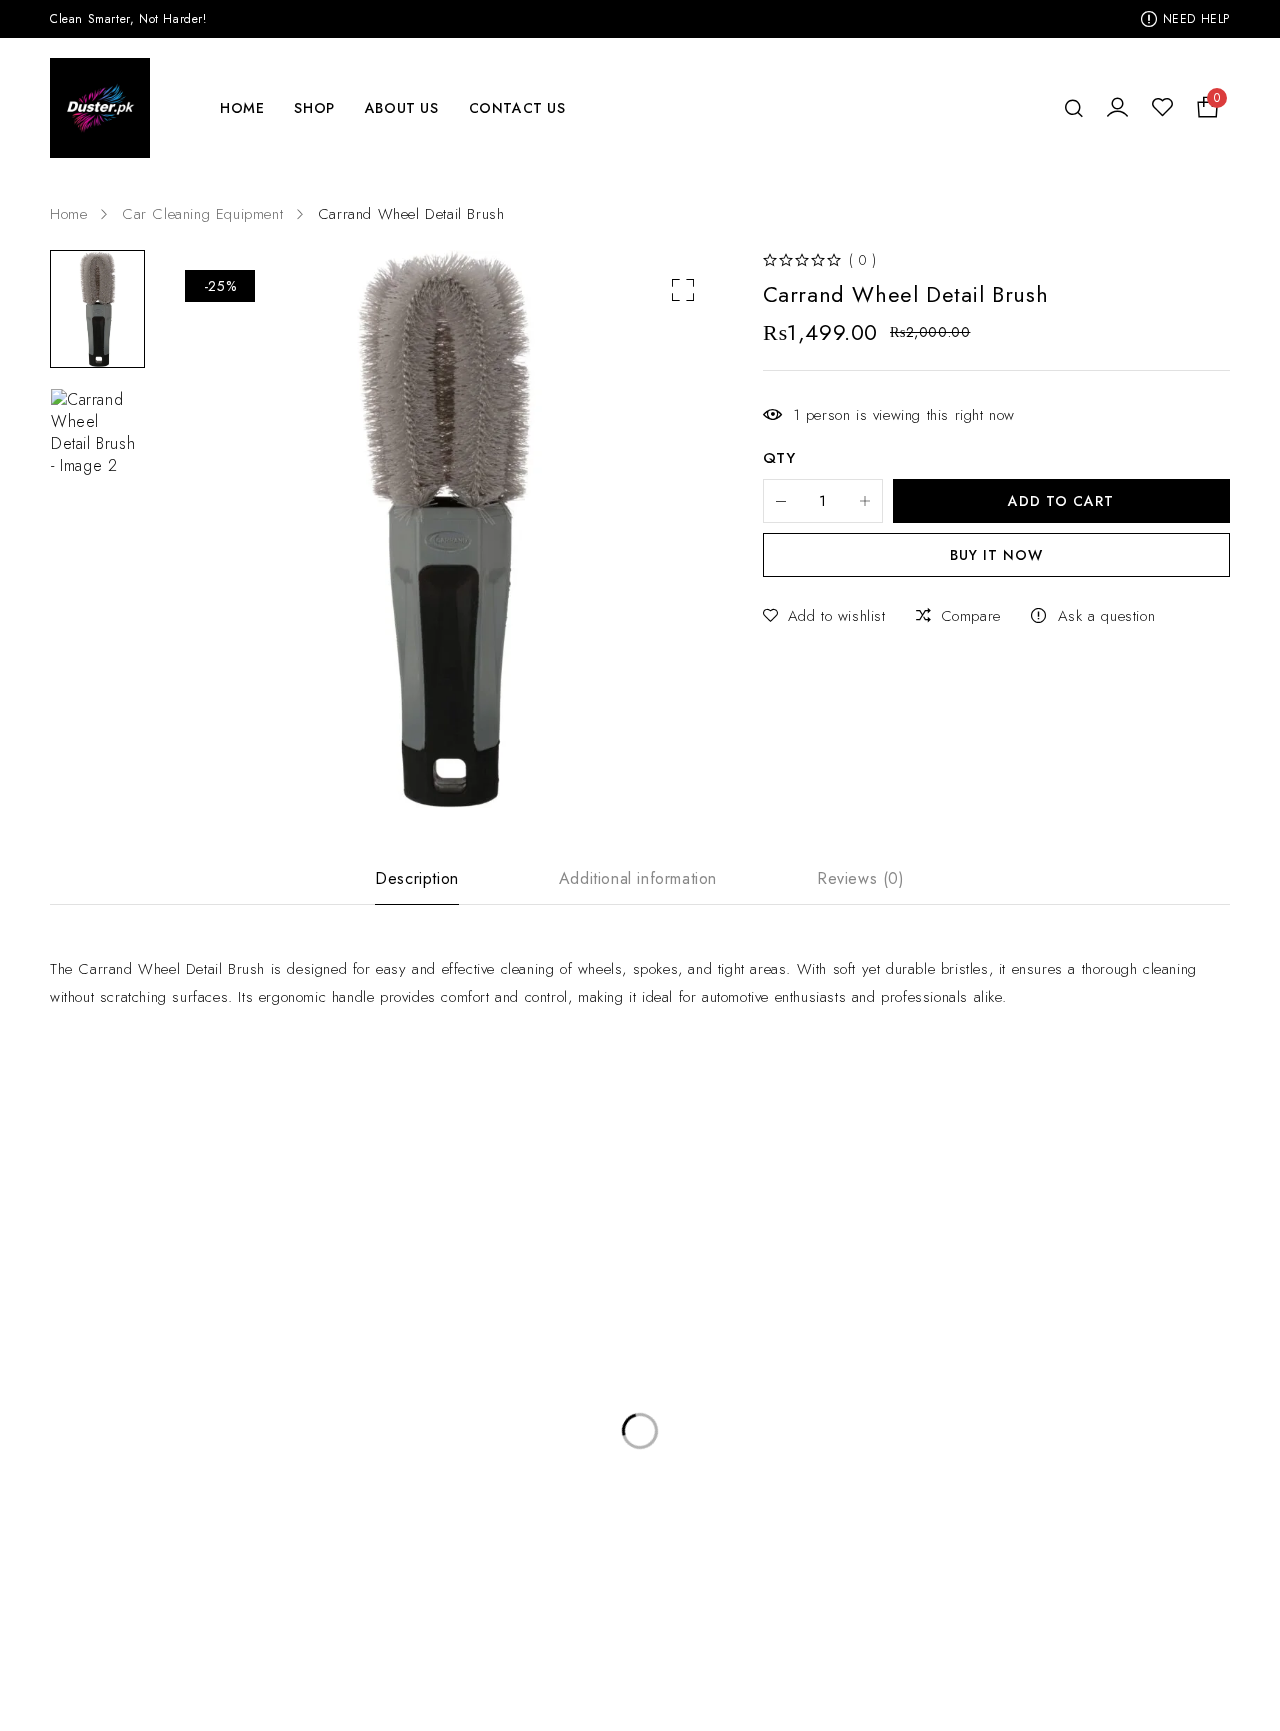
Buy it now (996, 555)
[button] (683, 290)
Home (68, 214)
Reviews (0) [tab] (861, 879)
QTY (779, 459)
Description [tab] (417, 879)
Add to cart (1061, 501)
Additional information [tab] (638, 879)
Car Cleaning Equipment (202, 214)
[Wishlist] (1162, 108)
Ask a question (1106, 616)
